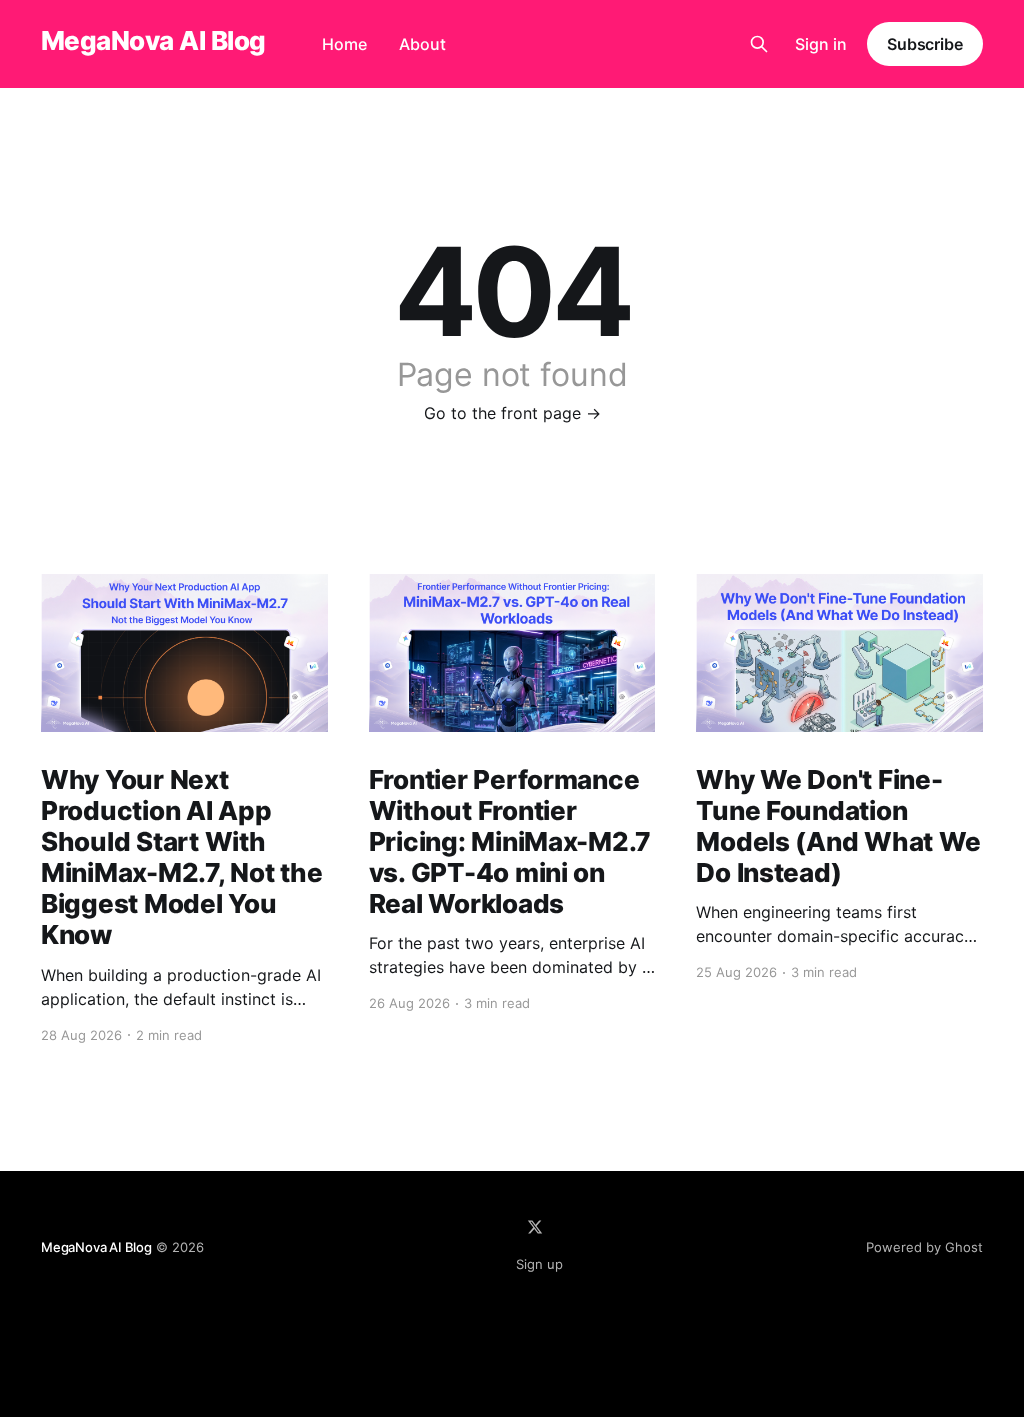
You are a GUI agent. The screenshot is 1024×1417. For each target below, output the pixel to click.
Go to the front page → (512, 413)
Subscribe (925, 44)
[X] (535, 1227)
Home (344, 44)
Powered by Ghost (924, 1247)
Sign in (821, 44)
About (422, 44)
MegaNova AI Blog (153, 41)
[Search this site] (759, 44)
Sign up (539, 1264)
